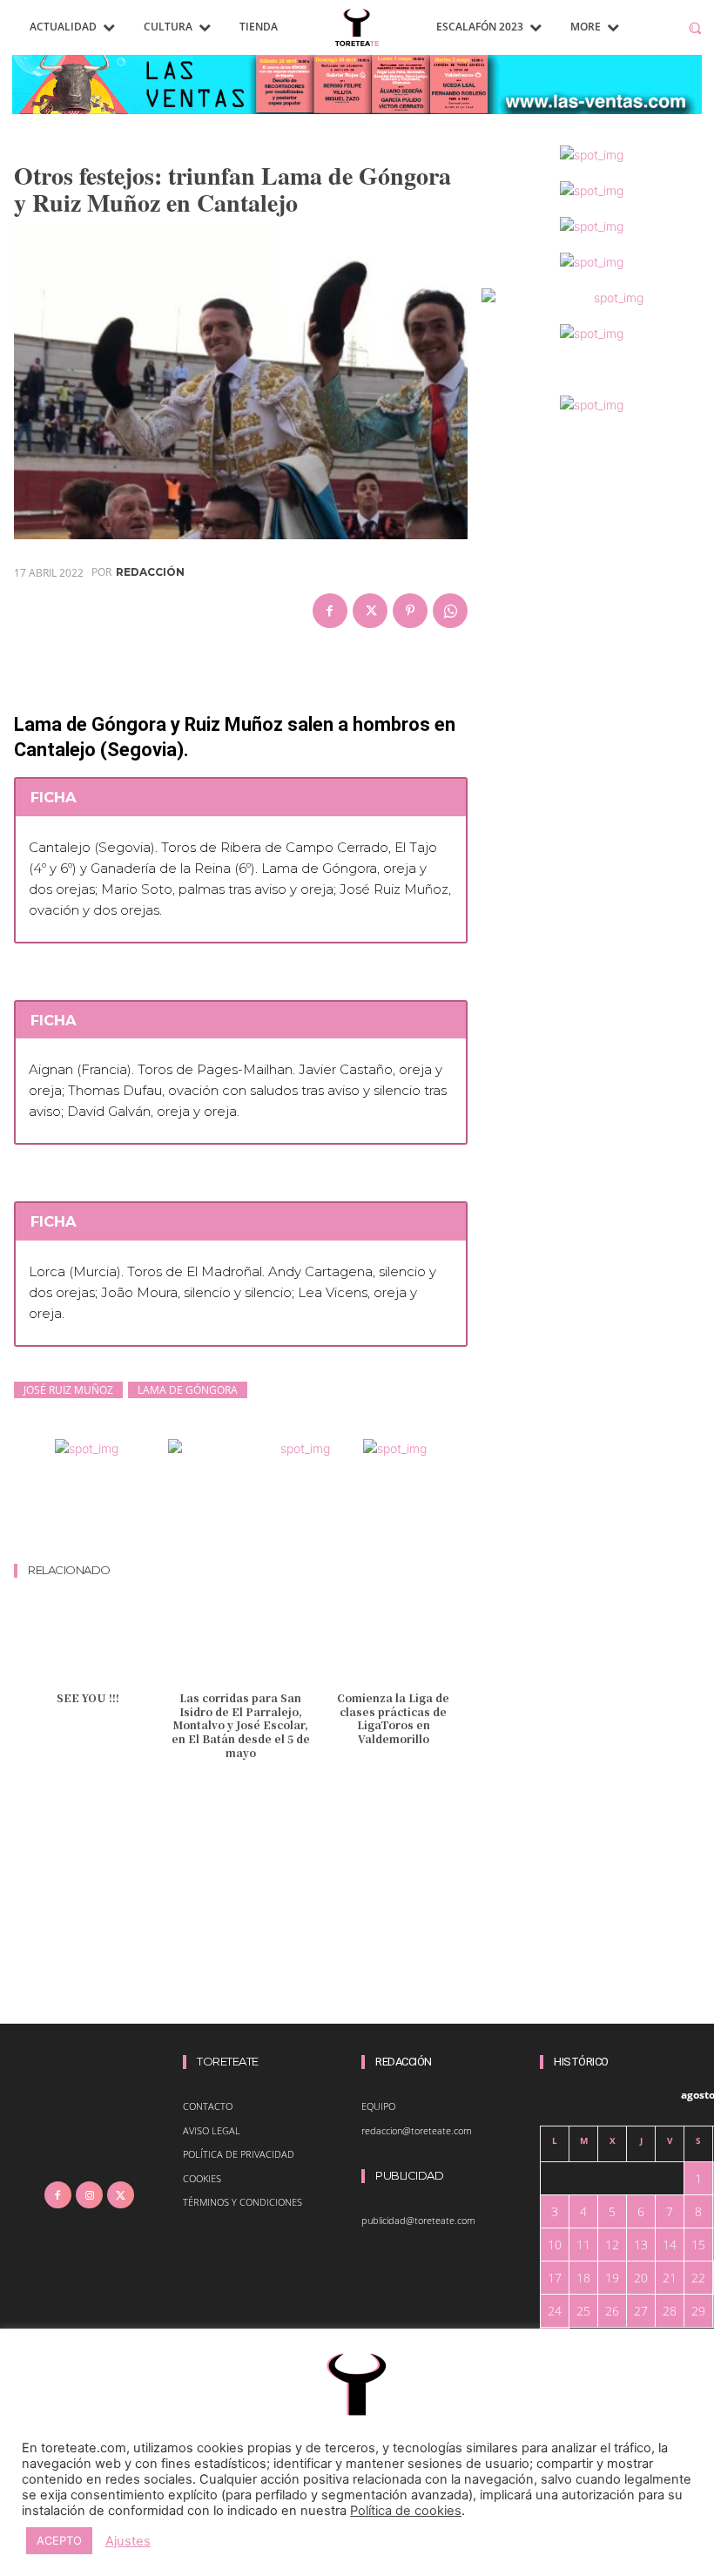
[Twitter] (370, 611)
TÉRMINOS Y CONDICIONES (242, 2202)
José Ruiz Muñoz (68, 1390)
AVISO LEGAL (212, 2130)
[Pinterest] (410, 611)
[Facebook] (330, 611)
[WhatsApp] (450, 611)
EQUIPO (378, 2106)
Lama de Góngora (188, 1390)
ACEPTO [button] (59, 2540)
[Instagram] (89, 2195)
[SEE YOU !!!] (88, 1642)
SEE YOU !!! (88, 1697)
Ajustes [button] (128, 2541)
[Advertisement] (331, 1514)
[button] (695, 27)
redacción (150, 572)
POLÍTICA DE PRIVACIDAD (239, 2154)
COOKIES (202, 2178)
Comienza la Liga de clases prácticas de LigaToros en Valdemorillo (393, 1718)
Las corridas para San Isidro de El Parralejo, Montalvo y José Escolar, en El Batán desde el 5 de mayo (241, 1724)
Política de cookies (406, 2511)
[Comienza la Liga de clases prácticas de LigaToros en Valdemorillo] (393, 1642)
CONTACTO (208, 2106)
